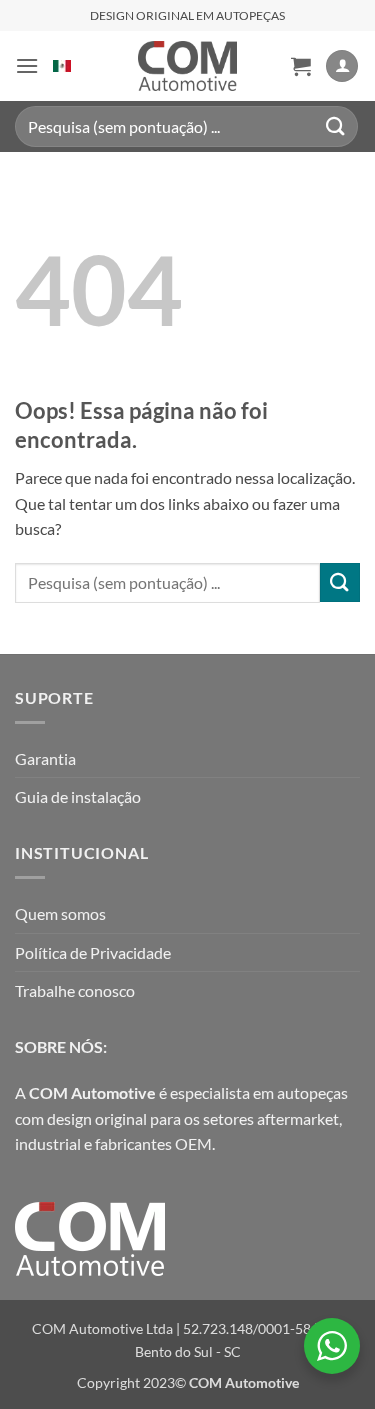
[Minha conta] (342, 66)
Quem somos (60, 913)
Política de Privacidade (93, 952)
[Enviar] (336, 126)
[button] (27, 65)
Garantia (45, 758)
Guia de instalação (78, 796)
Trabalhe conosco (75, 990)
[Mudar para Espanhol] (62, 66)
